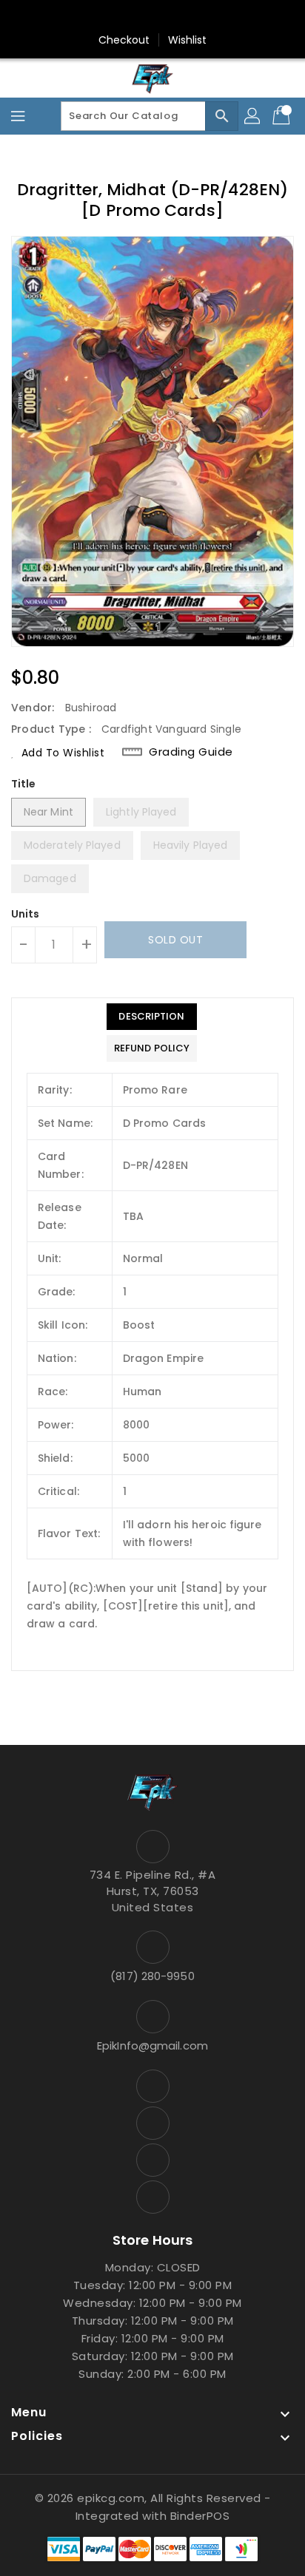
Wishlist (188, 40)
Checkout (124, 40)
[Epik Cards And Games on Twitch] (195, 17)
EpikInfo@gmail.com (152, 2045)
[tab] (152, 1017)
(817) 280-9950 (152, 1976)
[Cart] (283, 116)
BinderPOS (200, 2516)
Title (24, 784)
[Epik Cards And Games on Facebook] (110, 17)
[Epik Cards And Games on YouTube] (138, 17)
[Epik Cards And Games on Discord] (167, 17)
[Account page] (253, 116)
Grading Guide (191, 752)
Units (26, 914)
